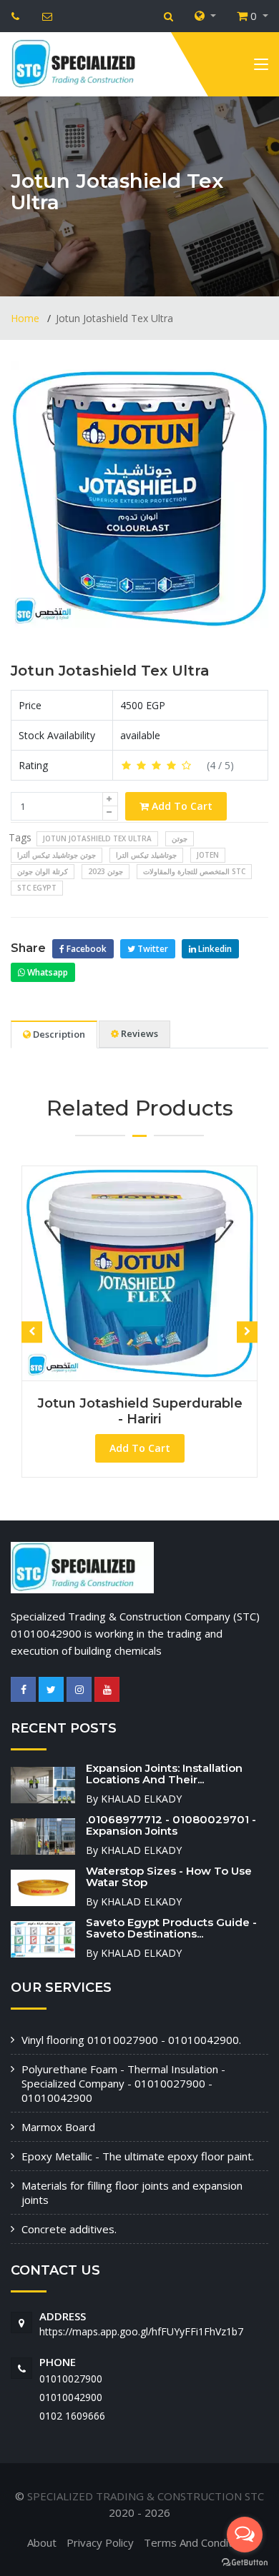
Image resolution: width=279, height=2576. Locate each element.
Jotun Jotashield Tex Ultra (110, 671)
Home (26, 318)
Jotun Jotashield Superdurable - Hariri (136, 1411)
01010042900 (71, 2397)
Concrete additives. (69, 2229)
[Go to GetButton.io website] (245, 2562)
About (42, 2542)
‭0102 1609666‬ (72, 2416)
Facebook (85, 949)
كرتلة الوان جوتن (43, 871)
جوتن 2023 (106, 871)
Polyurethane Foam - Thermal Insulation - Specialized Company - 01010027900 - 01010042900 (123, 2083)
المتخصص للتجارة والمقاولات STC (194, 871)
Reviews (138, 1033)
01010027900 (71, 2379)
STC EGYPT (37, 888)
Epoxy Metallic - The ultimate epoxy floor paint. (138, 2156)
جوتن (180, 838)
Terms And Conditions (198, 2542)
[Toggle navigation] (261, 67)
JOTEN (208, 855)
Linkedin (214, 949)
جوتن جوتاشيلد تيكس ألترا (57, 855)
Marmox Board (58, 2127)
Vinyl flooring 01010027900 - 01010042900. (131, 2040)
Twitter (152, 949)
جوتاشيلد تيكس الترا (146, 855)
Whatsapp (46, 972)
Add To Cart (181, 806)
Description (58, 1034)
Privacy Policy (100, 2542)
